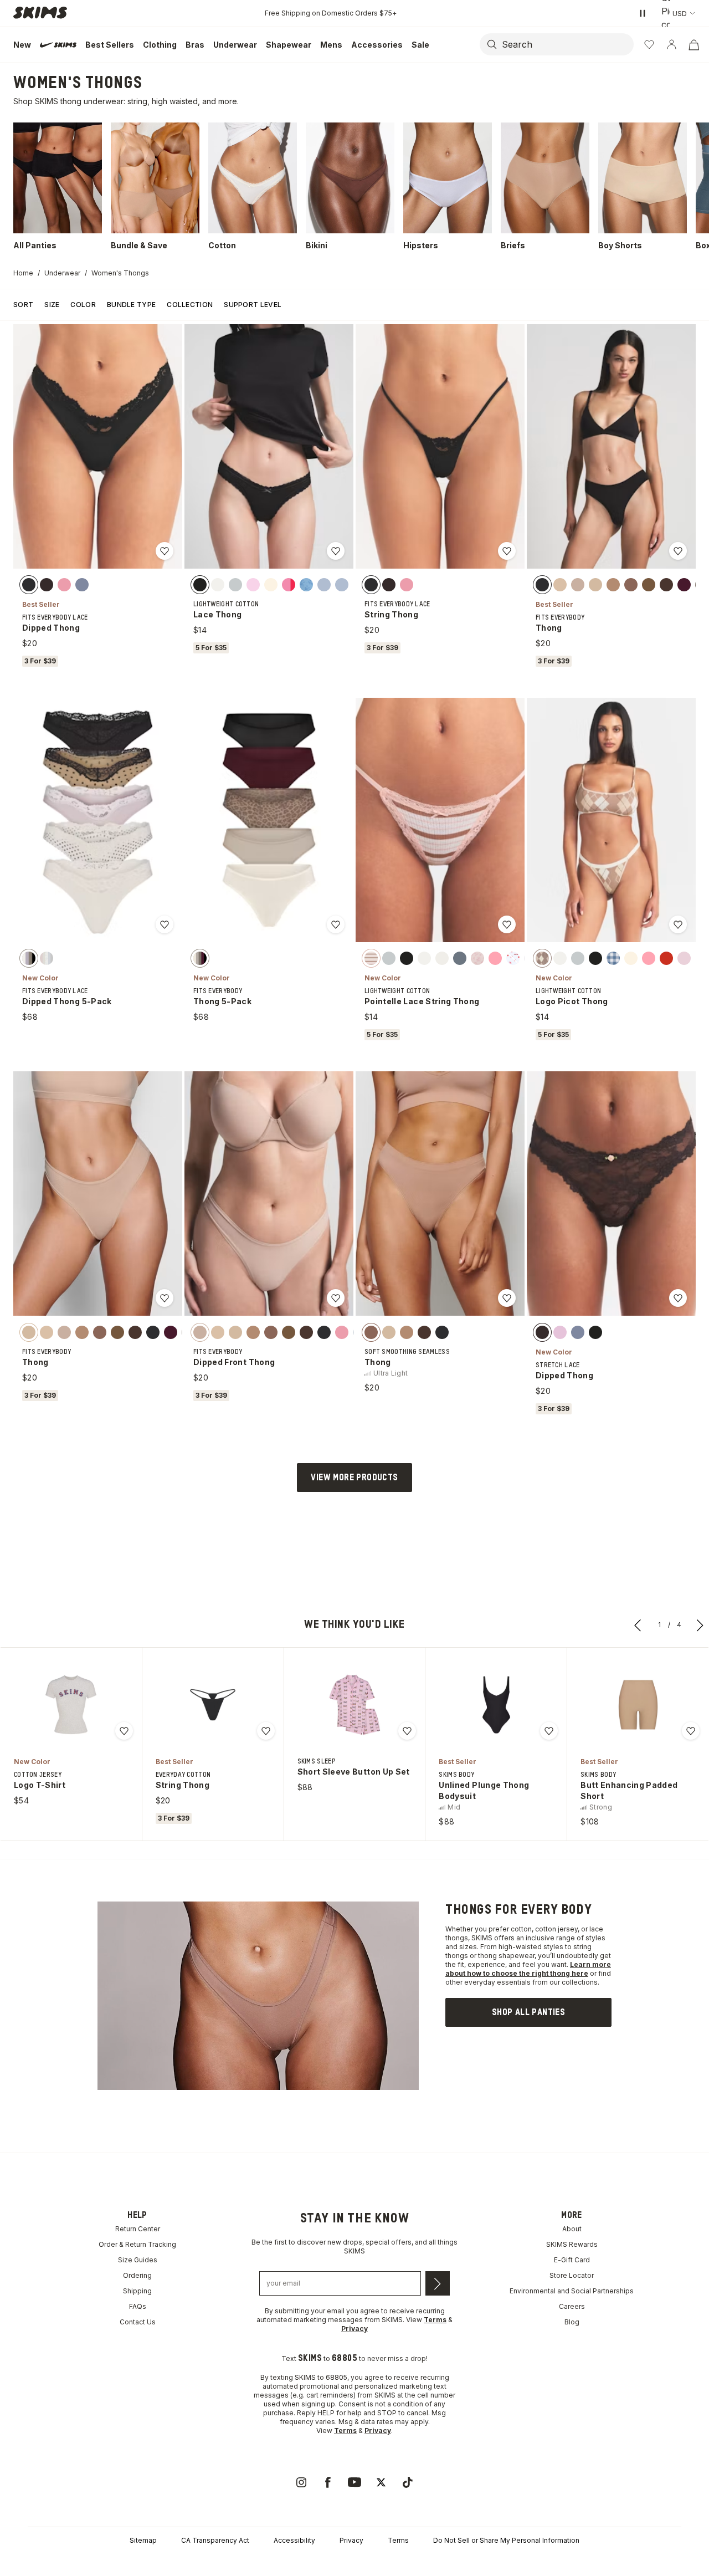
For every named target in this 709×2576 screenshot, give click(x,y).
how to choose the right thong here (528, 1973)
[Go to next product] (700, 1625)
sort (23, 305)
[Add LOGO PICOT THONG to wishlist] (678, 924)
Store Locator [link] (572, 2275)
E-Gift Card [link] (572, 2260)
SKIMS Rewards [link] (572, 2244)
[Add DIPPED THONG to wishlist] (165, 551)
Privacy (351, 2540)
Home (23, 273)
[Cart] (693, 44)
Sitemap (143, 2540)
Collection (190, 305)
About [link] (572, 2229)
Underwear (62, 273)
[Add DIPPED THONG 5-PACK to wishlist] (165, 924)
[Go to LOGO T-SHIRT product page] (71, 1705)
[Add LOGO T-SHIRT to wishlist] (124, 1731)
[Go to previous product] (638, 1625)
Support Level (253, 305)
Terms (398, 2540)
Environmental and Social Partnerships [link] (572, 2291)
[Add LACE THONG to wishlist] (336, 551)
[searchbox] (567, 44)
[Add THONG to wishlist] (678, 551)
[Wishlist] (649, 44)
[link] (528, 2012)
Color (83, 305)
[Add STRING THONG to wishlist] (507, 551)
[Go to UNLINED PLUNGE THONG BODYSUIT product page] (496, 1705)
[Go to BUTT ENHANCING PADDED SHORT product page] (638, 1705)
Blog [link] (572, 2322)
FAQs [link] (138, 2306)
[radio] (29, 585)
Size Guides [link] (138, 2260)
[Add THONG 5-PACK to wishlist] (336, 924)
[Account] (671, 44)
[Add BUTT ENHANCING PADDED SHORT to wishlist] (691, 1731)
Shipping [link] (137, 2291)
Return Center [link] (138, 2229)
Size (52, 305)
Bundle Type (131, 305)
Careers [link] (572, 2306)
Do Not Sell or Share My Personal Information (506, 2540)
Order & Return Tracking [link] (137, 2244)
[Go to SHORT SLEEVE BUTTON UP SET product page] (354, 1705)
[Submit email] (438, 2283)
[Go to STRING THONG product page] (213, 1705)
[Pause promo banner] (643, 13)
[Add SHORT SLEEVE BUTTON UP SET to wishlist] (407, 1731)
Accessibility (294, 2540)
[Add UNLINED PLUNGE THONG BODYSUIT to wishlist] (549, 1731)
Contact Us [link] (138, 2322)
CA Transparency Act (215, 2540)
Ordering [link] (137, 2275)
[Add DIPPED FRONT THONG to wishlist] (336, 1298)
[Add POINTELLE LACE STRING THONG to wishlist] (507, 924)
